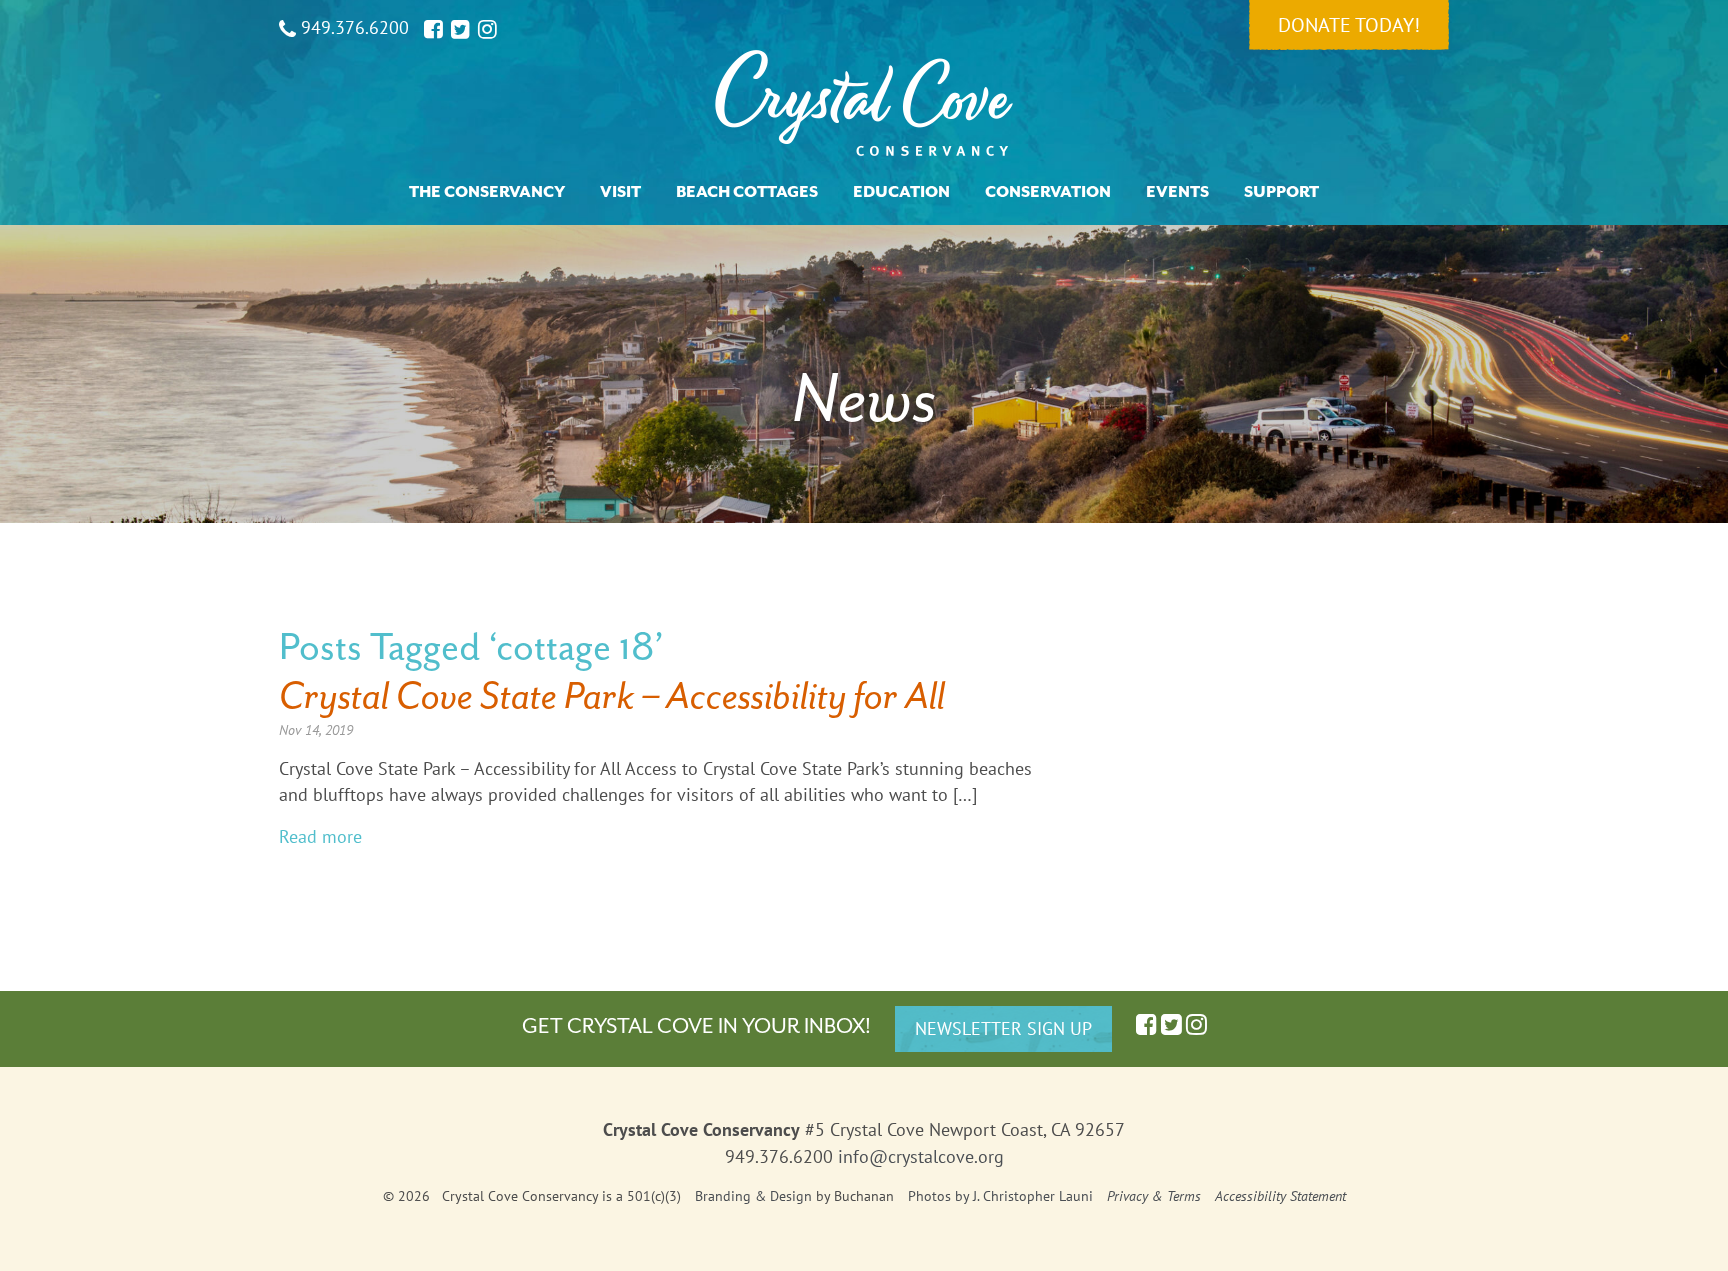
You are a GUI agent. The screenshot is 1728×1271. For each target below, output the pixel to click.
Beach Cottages (747, 192)
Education (901, 192)
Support (1281, 192)
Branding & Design (753, 1196)
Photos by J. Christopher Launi (1000, 1196)
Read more (320, 836)
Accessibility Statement (1280, 1196)
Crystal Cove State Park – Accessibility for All (612, 695)
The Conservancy (487, 192)
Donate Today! (1349, 25)
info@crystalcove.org (921, 1156)
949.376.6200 (352, 27)
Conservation (1048, 192)
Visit (620, 192)
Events (1177, 192)
